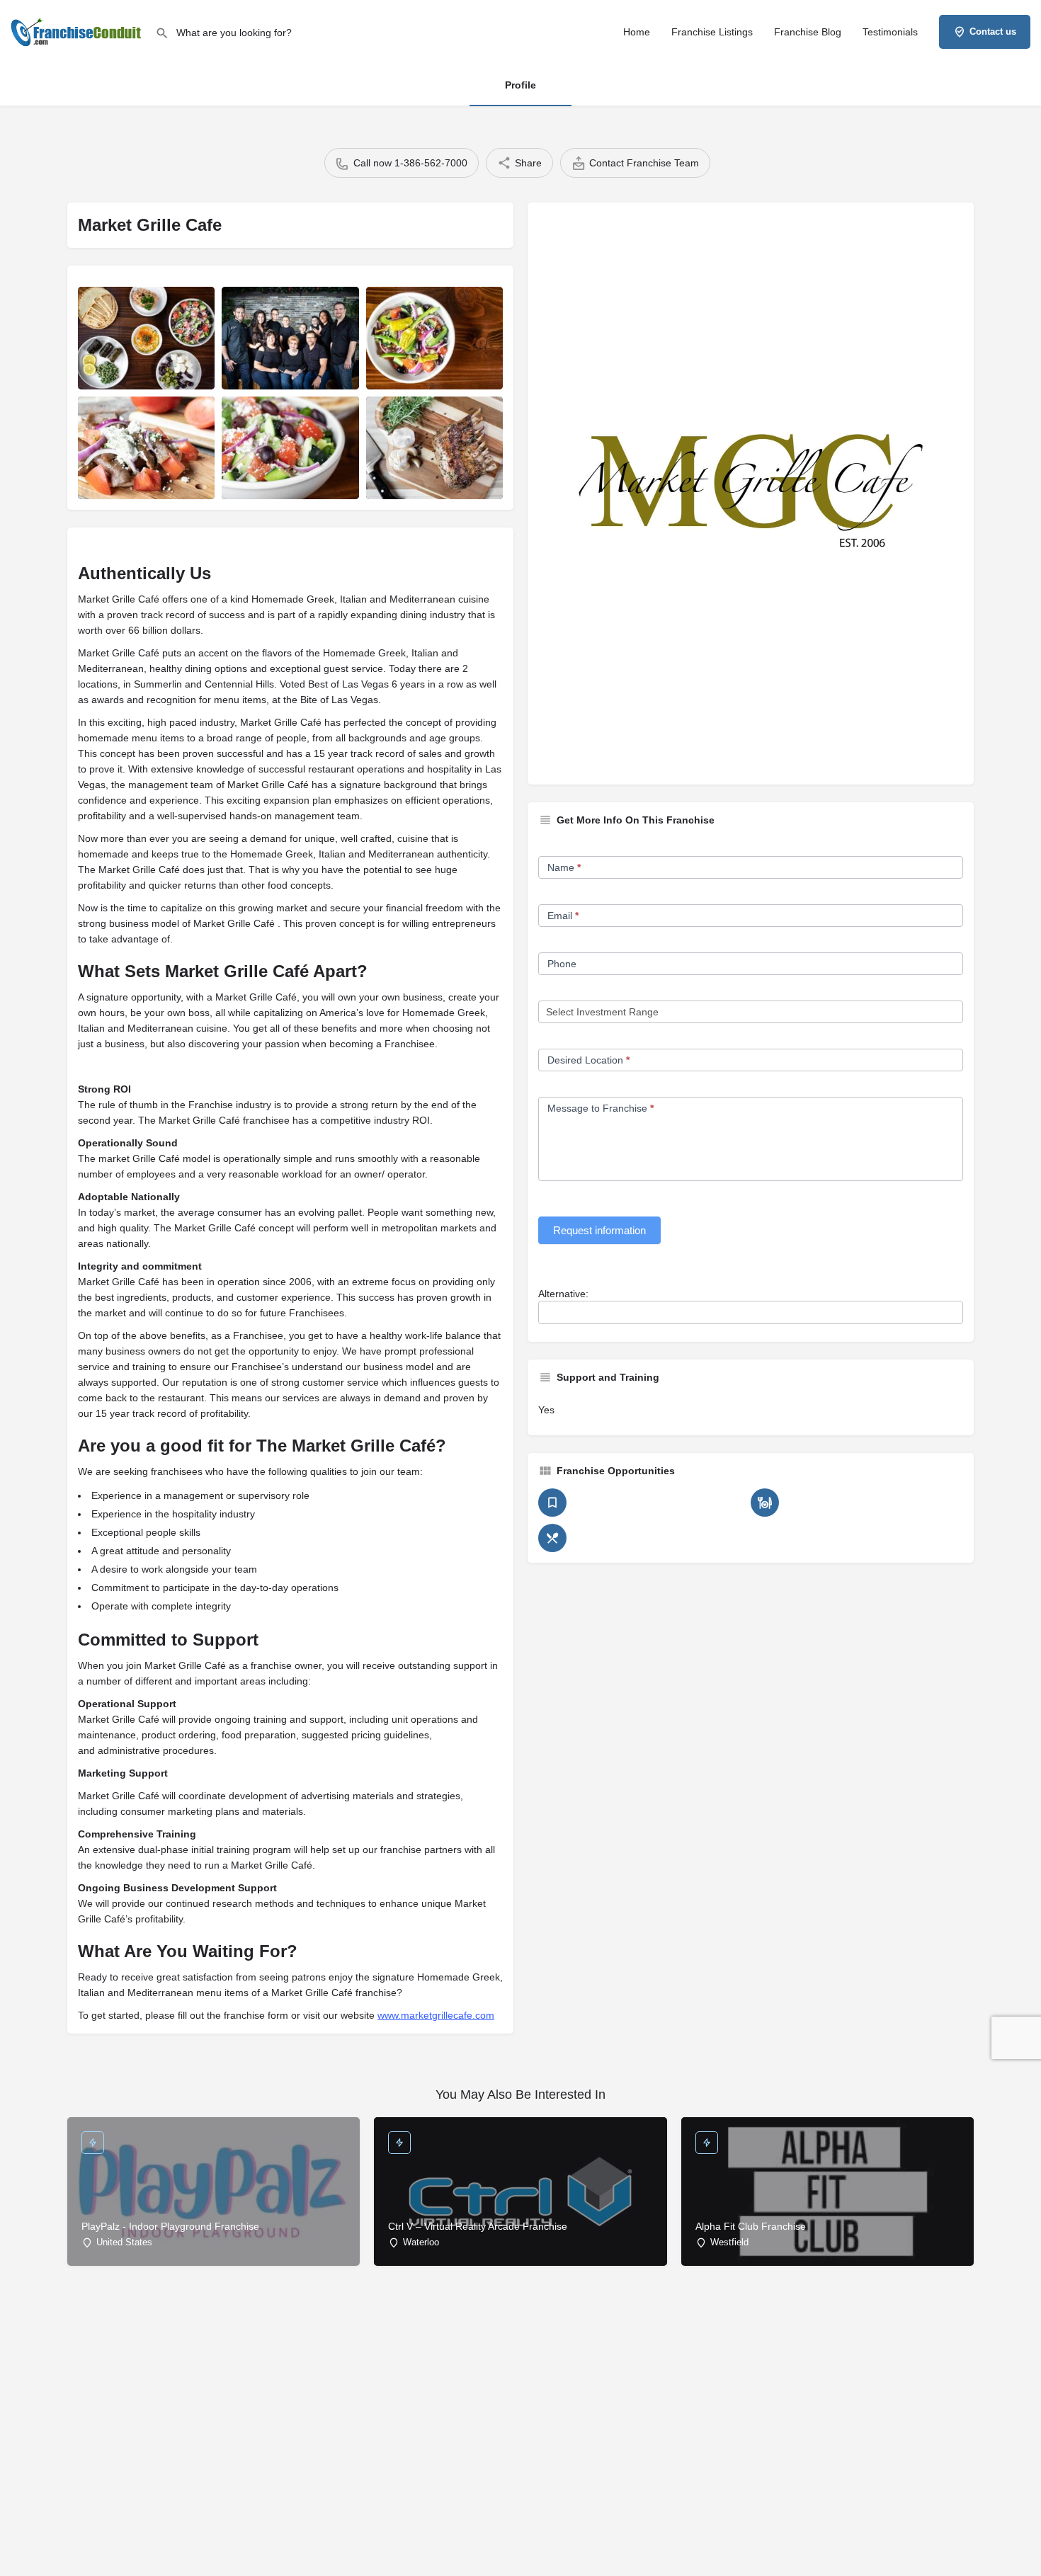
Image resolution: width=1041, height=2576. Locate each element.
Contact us (993, 32)
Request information (599, 1230)
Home (637, 32)
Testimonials (890, 32)
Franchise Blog (808, 32)
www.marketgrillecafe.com (436, 2015)
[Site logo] (78, 30)
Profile (520, 85)
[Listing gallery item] (146, 338)
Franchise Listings (712, 32)
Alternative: (563, 1294)
